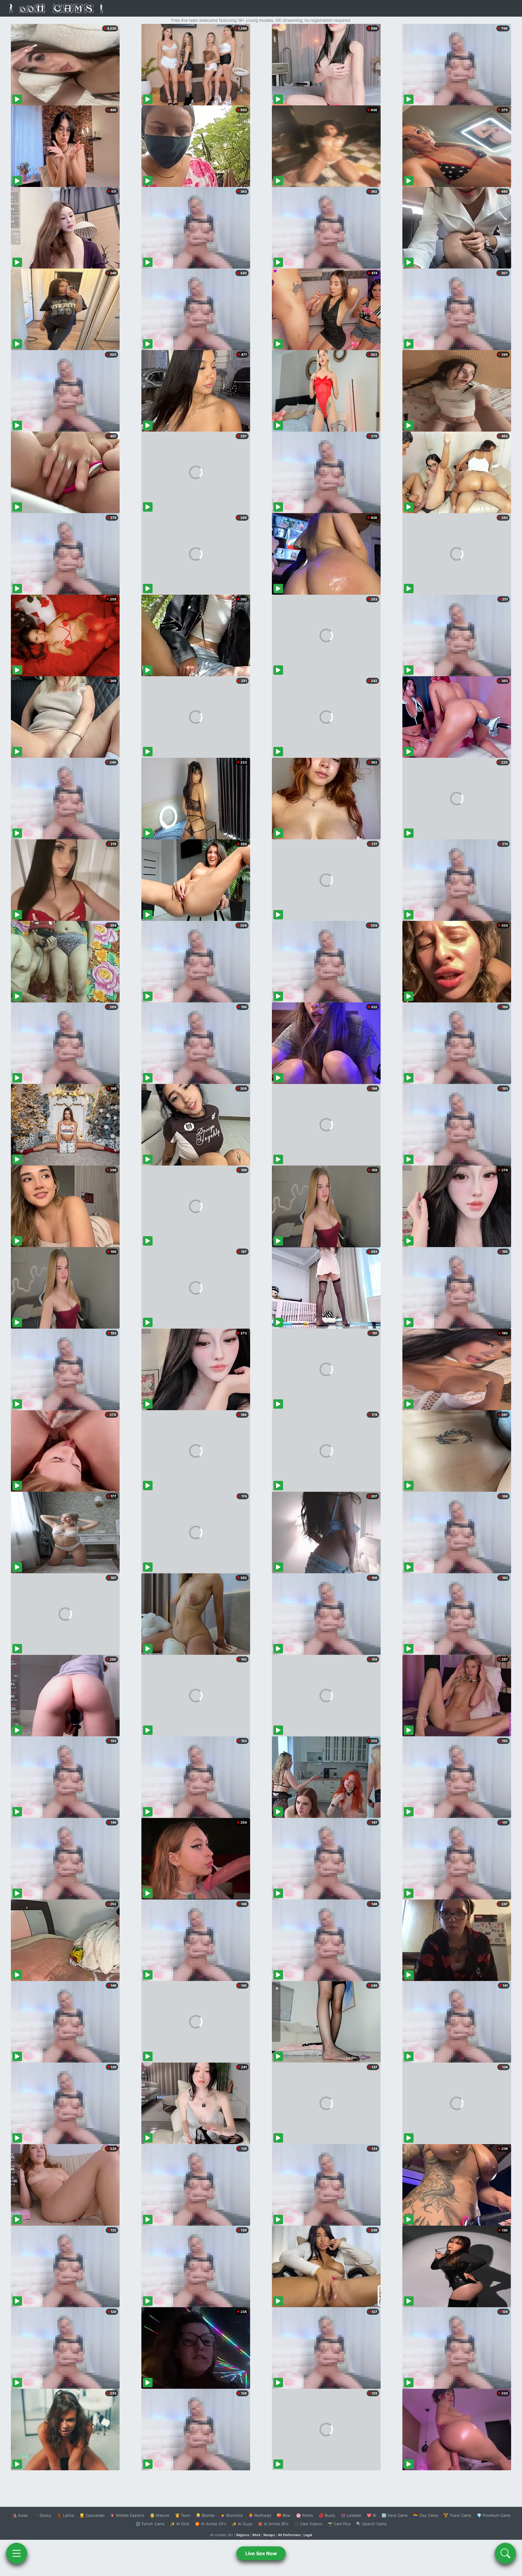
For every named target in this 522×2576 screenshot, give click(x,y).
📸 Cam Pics (339, 2524)
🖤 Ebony (42, 2515)
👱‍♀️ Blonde (205, 2515)
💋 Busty (327, 2515)
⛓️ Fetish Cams (150, 2524)
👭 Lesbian (351, 2515)
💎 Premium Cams (494, 2515)
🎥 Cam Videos (308, 2524)
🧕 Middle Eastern (127, 2515)
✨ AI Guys (242, 2524)
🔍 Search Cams (371, 2524)
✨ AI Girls (180, 2524)
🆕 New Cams (395, 2515)
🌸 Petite (305, 2515)
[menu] (17, 2553)
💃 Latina (65, 2515)
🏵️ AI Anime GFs (211, 2524)
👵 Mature (160, 2515)
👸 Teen (183, 2515)
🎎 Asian (20, 2515)
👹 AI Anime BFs (273, 2524)
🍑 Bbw (284, 2515)
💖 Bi (371, 2515)
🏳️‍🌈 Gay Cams (426, 2515)
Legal (308, 2535)
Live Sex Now (261, 2553)
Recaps (269, 2535)
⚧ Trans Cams (457, 2515)
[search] (505, 2553)
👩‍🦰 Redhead (260, 2515)
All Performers (289, 2535)
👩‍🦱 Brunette (232, 2515)
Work (256, 2535)
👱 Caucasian (92, 2515)
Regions (243, 2535)
